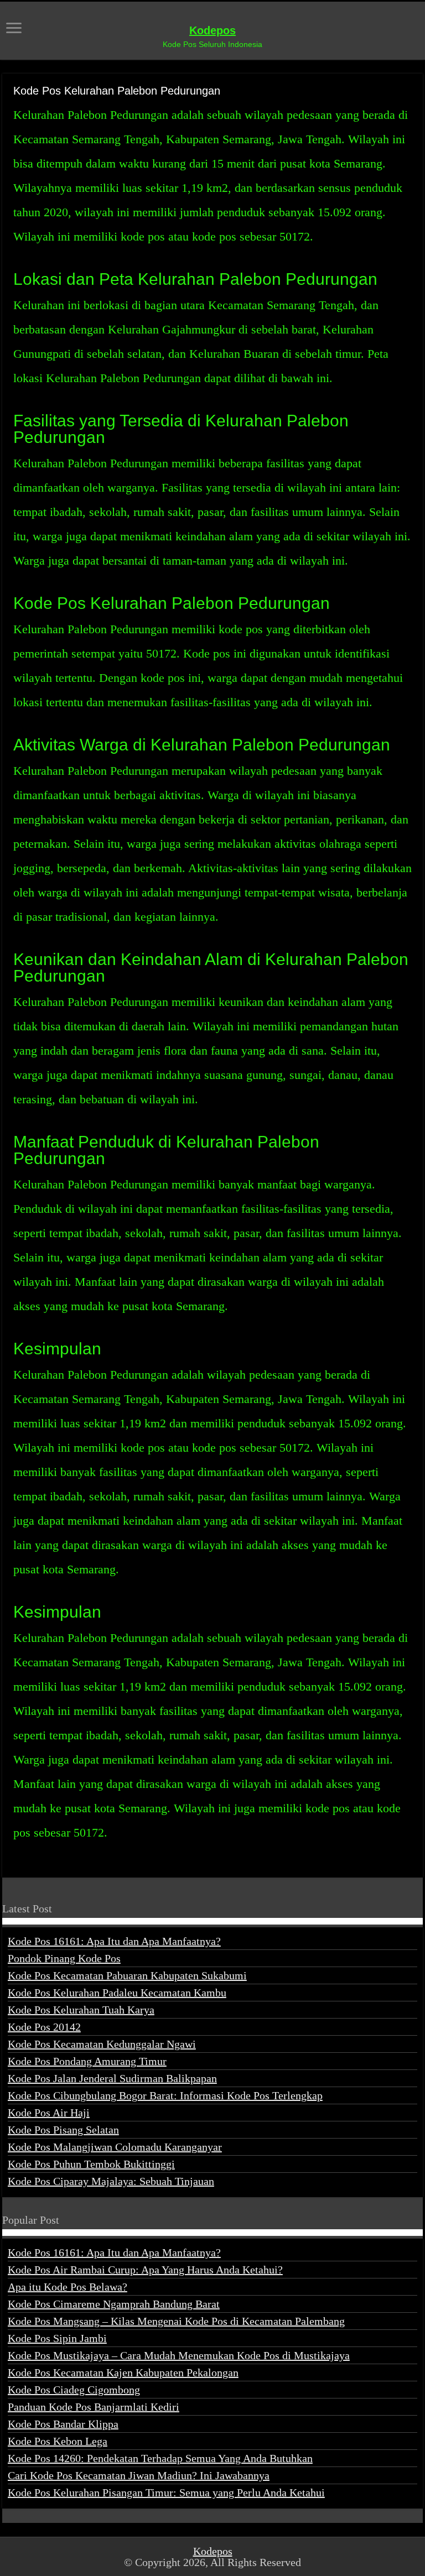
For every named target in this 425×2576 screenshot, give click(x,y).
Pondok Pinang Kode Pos (64, 1958)
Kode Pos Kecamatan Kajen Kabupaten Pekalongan (123, 2372)
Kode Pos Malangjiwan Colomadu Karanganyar (115, 2147)
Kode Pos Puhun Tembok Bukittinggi (91, 2164)
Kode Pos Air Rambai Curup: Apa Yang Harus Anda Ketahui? (145, 2270)
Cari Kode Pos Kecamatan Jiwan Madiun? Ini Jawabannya (139, 2475)
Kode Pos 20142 (44, 2027)
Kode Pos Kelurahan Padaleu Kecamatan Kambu (117, 1993)
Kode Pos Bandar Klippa (63, 2424)
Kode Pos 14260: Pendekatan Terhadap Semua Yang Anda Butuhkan (160, 2458)
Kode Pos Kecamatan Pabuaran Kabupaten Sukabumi (127, 1975)
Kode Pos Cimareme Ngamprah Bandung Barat (114, 2304)
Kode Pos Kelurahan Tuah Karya (81, 2010)
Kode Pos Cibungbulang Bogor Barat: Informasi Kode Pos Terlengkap (165, 2095)
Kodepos (212, 30)
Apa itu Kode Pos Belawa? (68, 2287)
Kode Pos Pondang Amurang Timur (87, 2061)
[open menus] (14, 29)
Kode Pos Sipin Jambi (57, 2338)
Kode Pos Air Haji (49, 2113)
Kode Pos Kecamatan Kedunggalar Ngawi (102, 2044)
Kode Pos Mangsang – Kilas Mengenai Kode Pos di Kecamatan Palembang (176, 2321)
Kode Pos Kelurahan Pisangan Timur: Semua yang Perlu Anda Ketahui (166, 2492)
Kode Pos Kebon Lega (58, 2441)
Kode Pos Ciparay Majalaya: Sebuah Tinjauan (111, 2181)
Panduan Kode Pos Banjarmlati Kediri (94, 2407)
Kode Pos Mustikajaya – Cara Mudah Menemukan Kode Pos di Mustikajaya (179, 2355)
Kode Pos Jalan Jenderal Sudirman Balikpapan (112, 2078)
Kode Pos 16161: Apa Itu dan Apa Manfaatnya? (114, 1941)
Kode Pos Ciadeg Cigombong (74, 2390)
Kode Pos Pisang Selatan (63, 2130)
